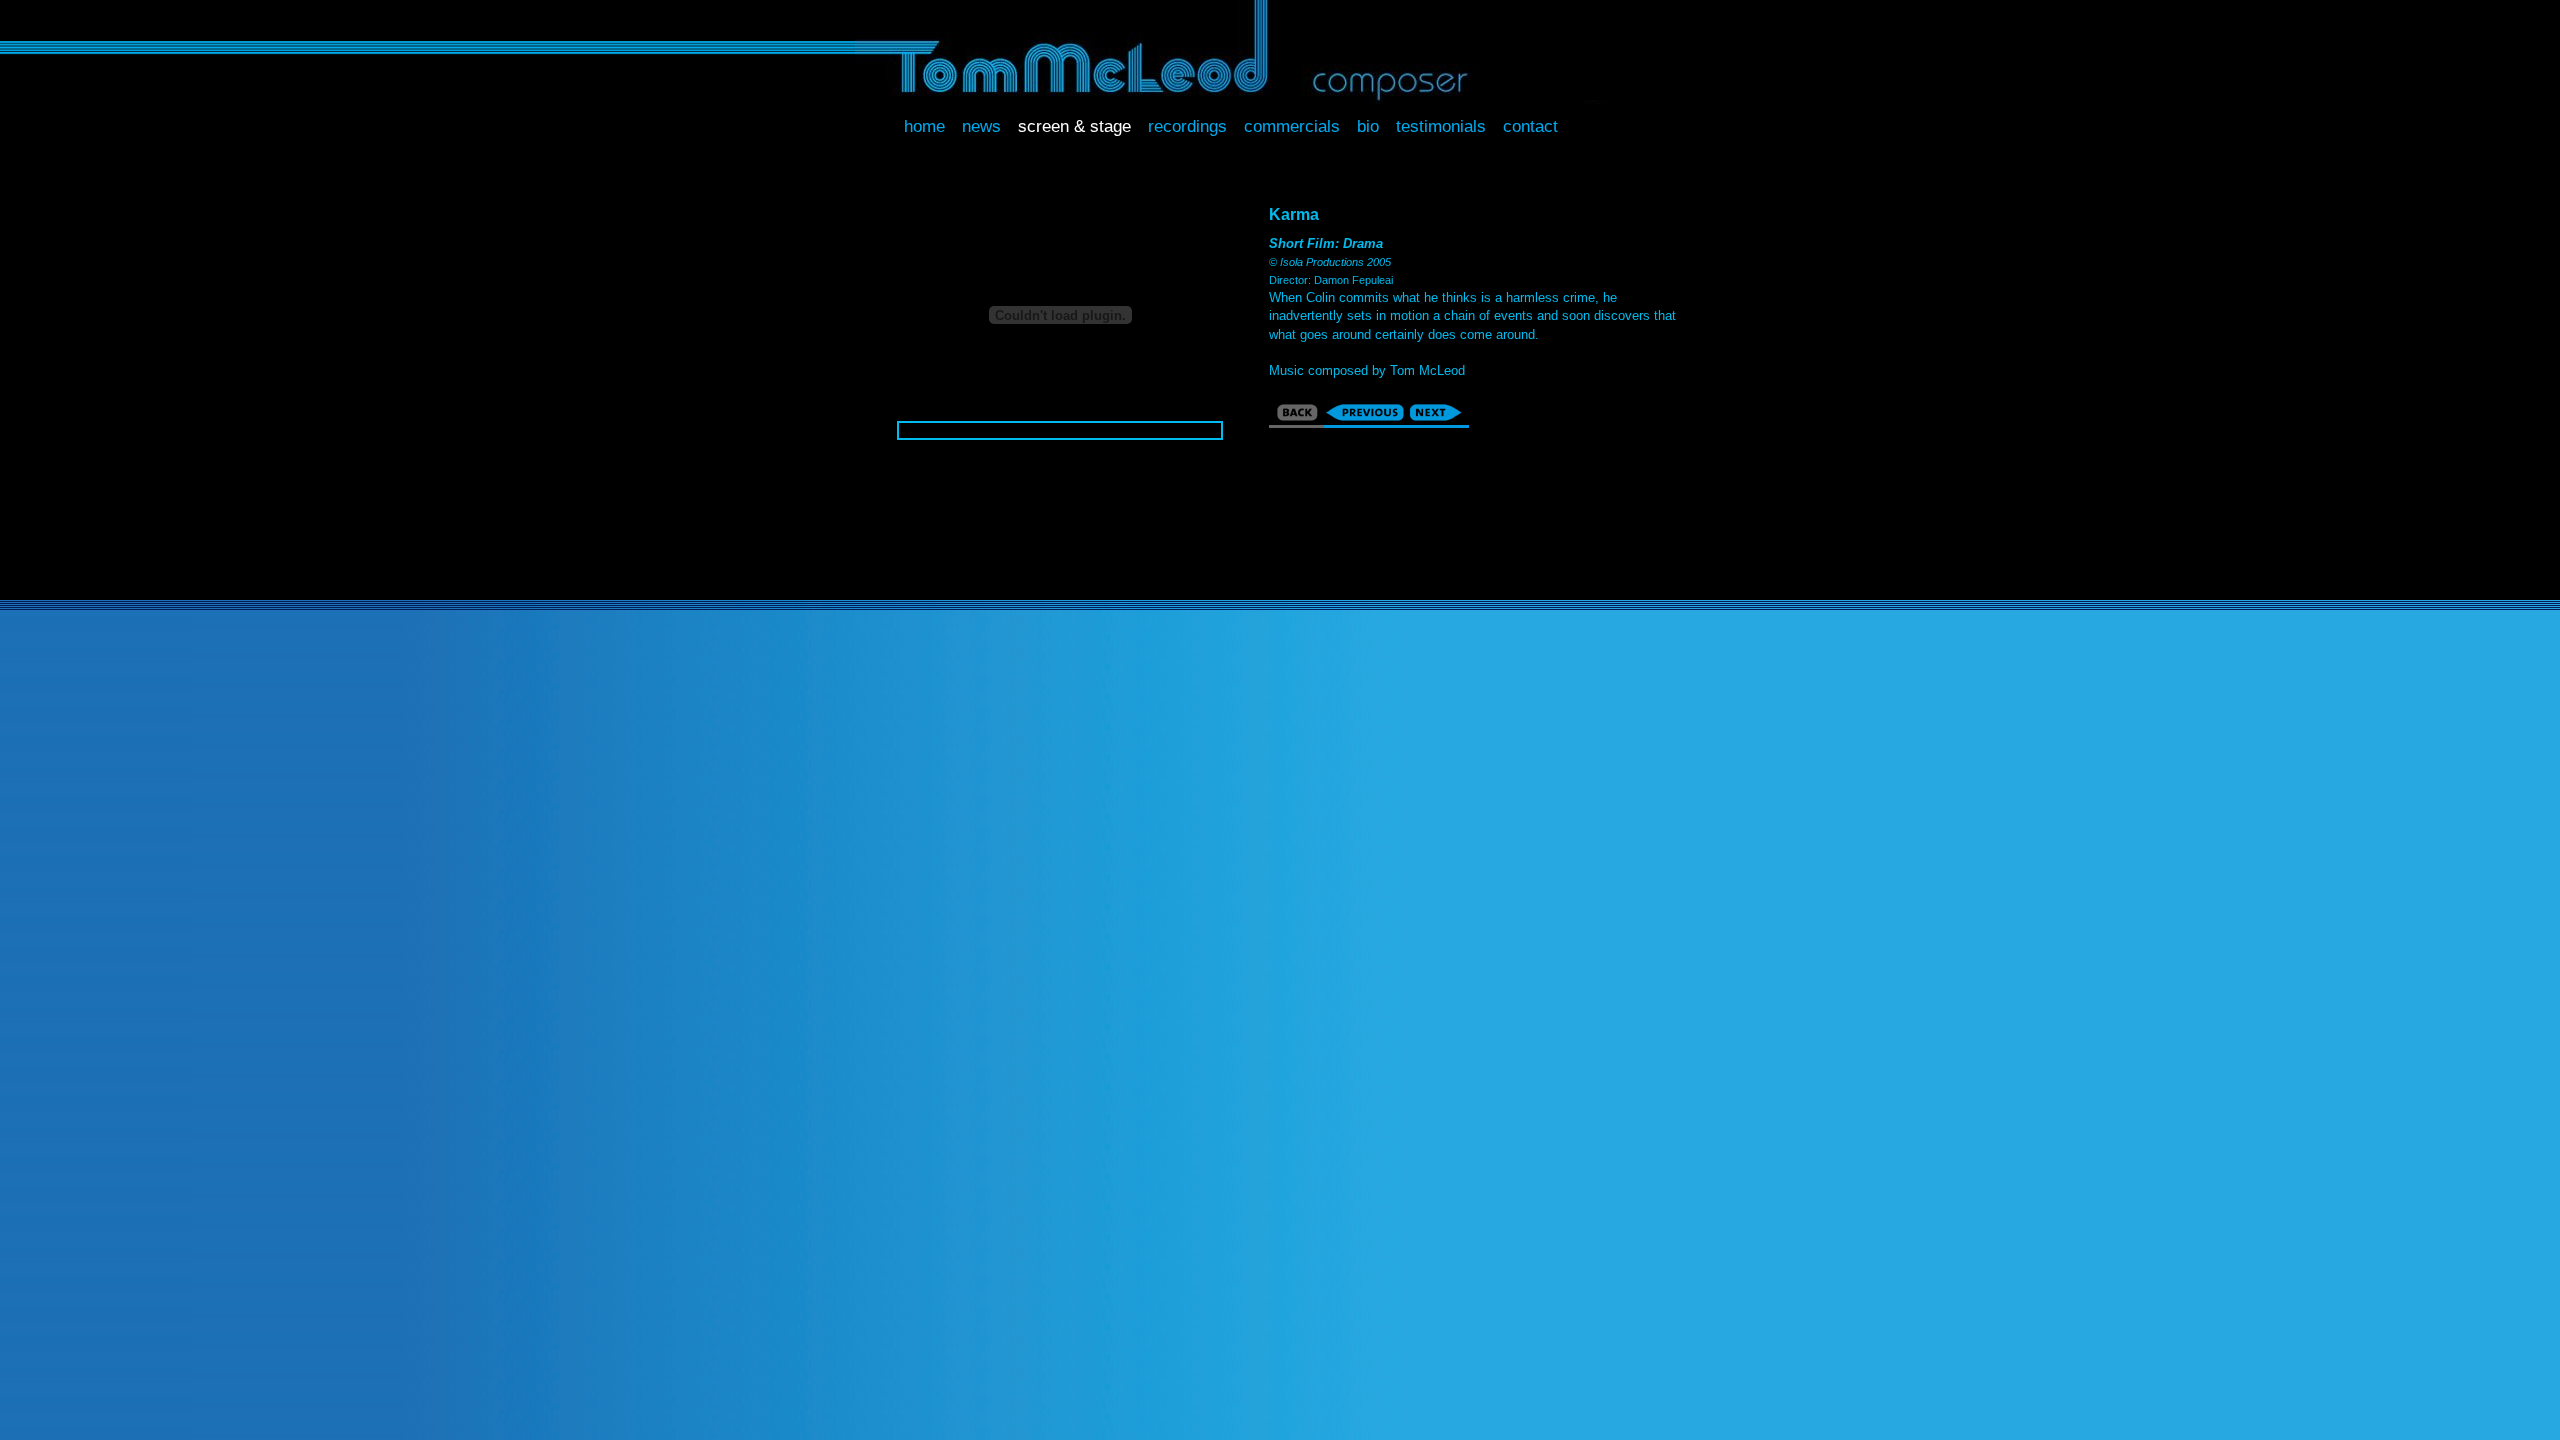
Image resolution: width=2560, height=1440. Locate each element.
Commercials (1292, 126)
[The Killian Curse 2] (1438, 420)
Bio (1368, 126)
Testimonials (1441, 126)
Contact (1530, 126)
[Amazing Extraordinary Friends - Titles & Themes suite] (1365, 420)
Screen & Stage (1074, 126)
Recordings (1187, 126)
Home (924, 126)
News (981, 126)
